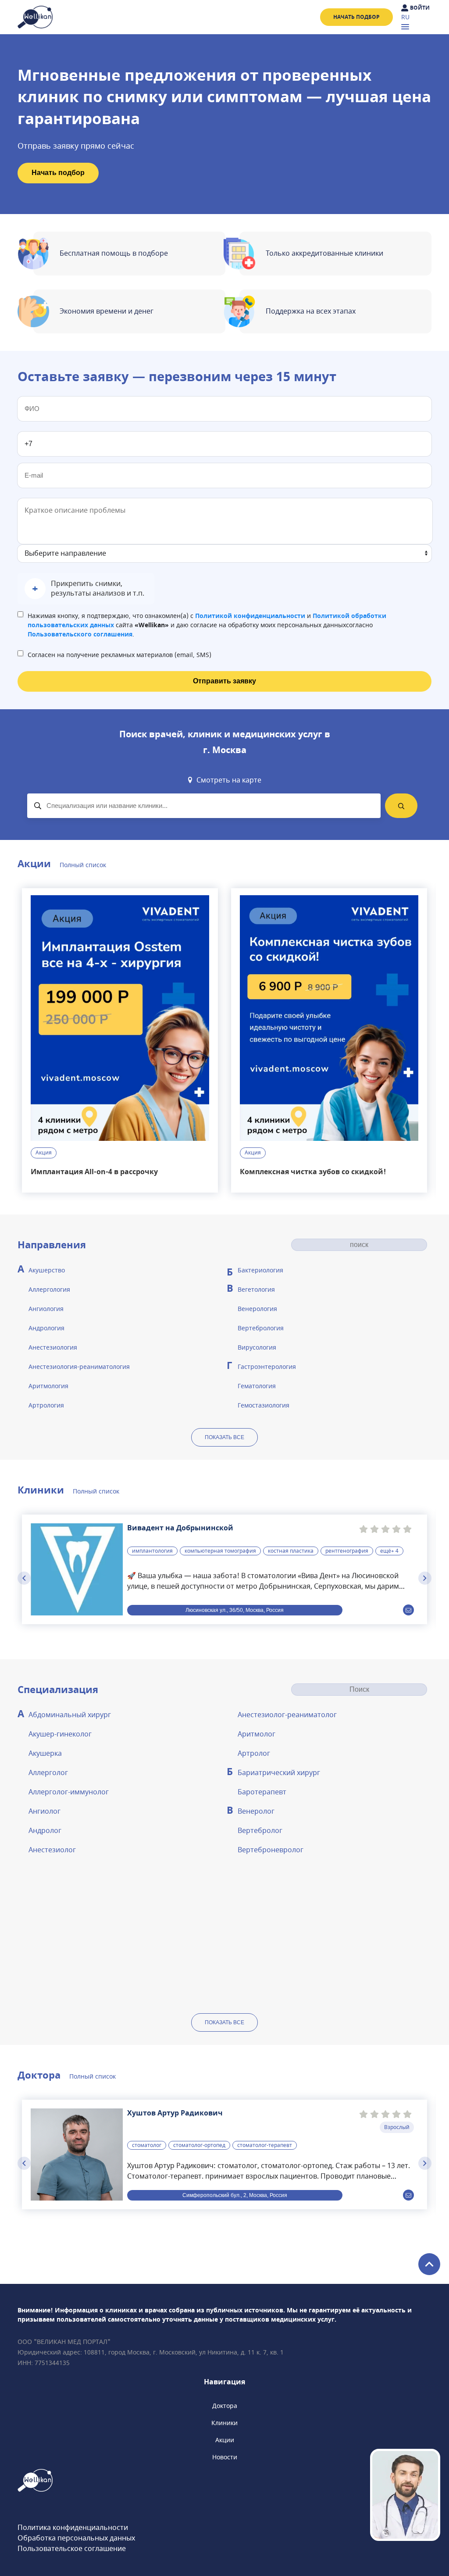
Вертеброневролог (271, 1850)
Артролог (254, 1754)
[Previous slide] (24, 1578)
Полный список (83, 865)
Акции (225, 2440)
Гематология (257, 1386)
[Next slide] (425, 1578)
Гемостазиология (264, 1406)
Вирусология (257, 1348)
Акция (44, 1153)
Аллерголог (48, 1773)
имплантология (152, 1551)
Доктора (225, 2406)
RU (405, 17)
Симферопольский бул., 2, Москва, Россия (235, 2195)
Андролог (45, 1831)
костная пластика (291, 1551)
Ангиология (46, 1309)
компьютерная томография (220, 1551)
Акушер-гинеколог (60, 1734)
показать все (224, 1437)
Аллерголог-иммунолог (69, 1792)
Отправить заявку (224, 681)
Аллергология (49, 1290)
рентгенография (347, 1551)
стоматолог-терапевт (265, 2145)
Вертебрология (261, 1328)
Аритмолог (257, 1734)
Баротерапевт (262, 1792)
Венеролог (256, 1811)
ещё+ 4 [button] (389, 1551)
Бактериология (260, 1270)
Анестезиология (53, 1348)
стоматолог (147, 2145)
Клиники (224, 2423)
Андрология (46, 1328)
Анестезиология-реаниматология (79, 1367)
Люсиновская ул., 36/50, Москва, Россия (235, 1610)
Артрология (46, 1406)
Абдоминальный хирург (70, 1715)
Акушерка (45, 1754)
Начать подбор (356, 17)
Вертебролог (260, 1831)
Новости (225, 2457)
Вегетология (256, 1290)
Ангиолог (45, 1811)
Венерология (257, 1309)
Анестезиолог (52, 1850)
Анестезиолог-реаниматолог (287, 1715)
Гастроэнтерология (267, 1367)
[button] (86, 589)
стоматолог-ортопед (199, 2145)
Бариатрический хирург (279, 1773)
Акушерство (47, 1270)
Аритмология (48, 1386)
